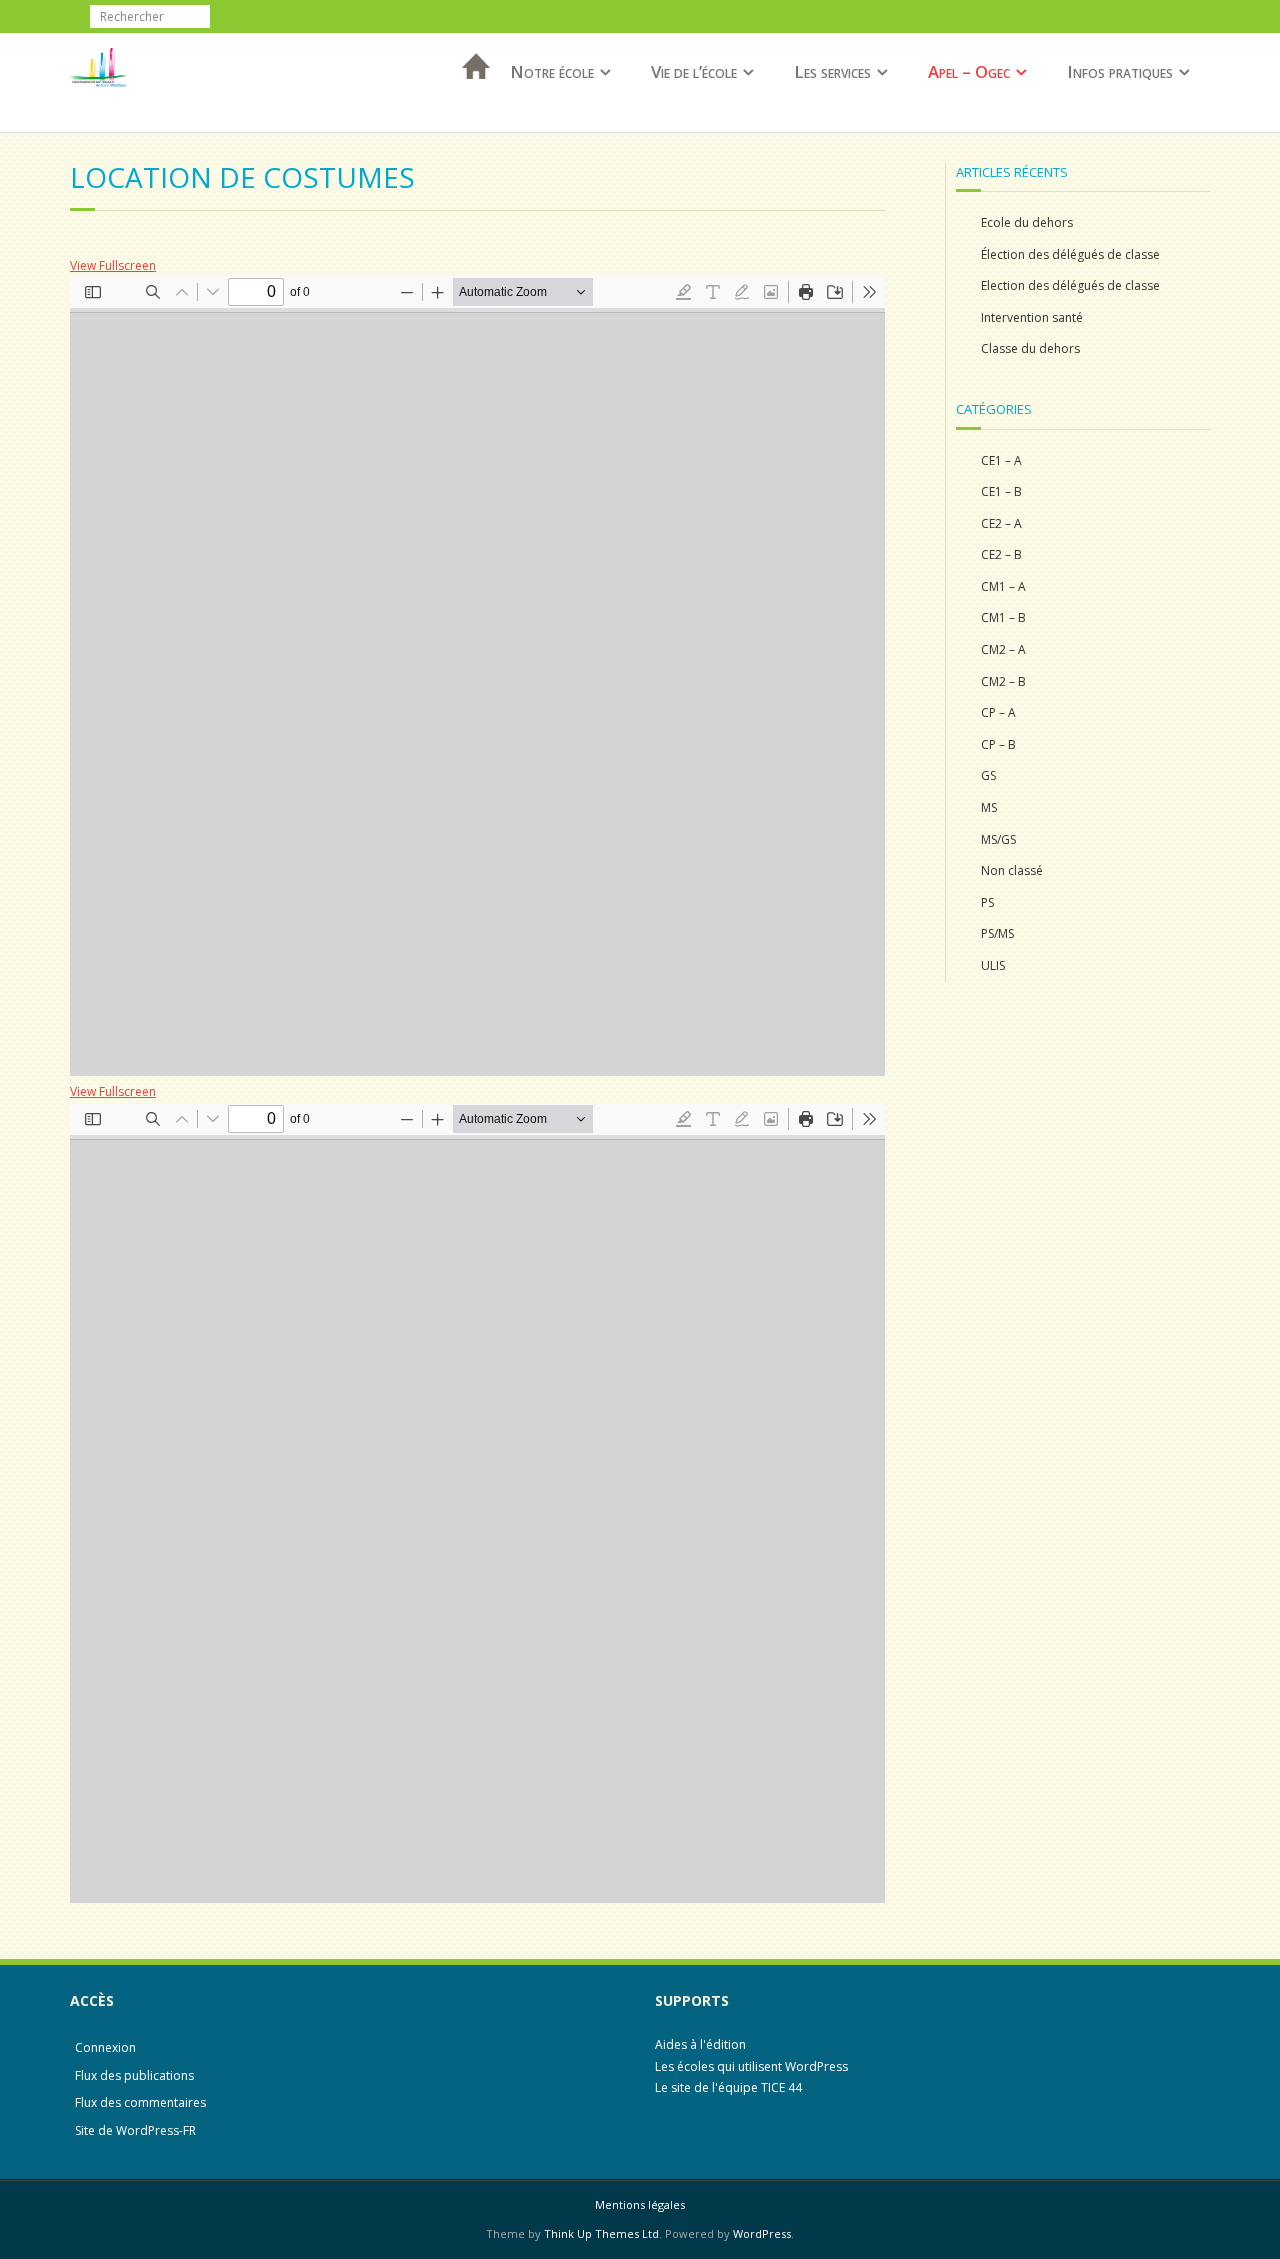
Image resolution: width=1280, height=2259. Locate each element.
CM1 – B (1003, 617)
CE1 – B (1001, 491)
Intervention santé (1032, 317)
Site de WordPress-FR (135, 2130)
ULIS (993, 965)
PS (987, 902)
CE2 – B (1001, 554)
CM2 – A (1003, 649)
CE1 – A (1001, 460)
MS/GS (998, 839)
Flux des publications (134, 2075)
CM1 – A (1003, 586)
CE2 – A (1001, 523)
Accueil (470, 92)
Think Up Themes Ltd (601, 2233)
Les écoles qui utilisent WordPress (751, 2066)
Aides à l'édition (700, 2044)
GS (988, 775)
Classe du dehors (1030, 348)
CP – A (998, 712)
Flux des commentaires (140, 2102)
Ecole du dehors (1027, 222)
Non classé (1012, 870)
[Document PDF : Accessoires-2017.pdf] (477, 676)
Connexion (105, 2047)
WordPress (762, 2233)
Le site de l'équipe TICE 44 (728, 2087)
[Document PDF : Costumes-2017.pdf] (477, 1503)
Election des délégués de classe (1070, 285)
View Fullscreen (113, 265)
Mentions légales (640, 2204)
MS (989, 807)
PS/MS (997, 933)
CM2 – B (1003, 681)
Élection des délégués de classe (1070, 254)
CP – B (998, 744)
